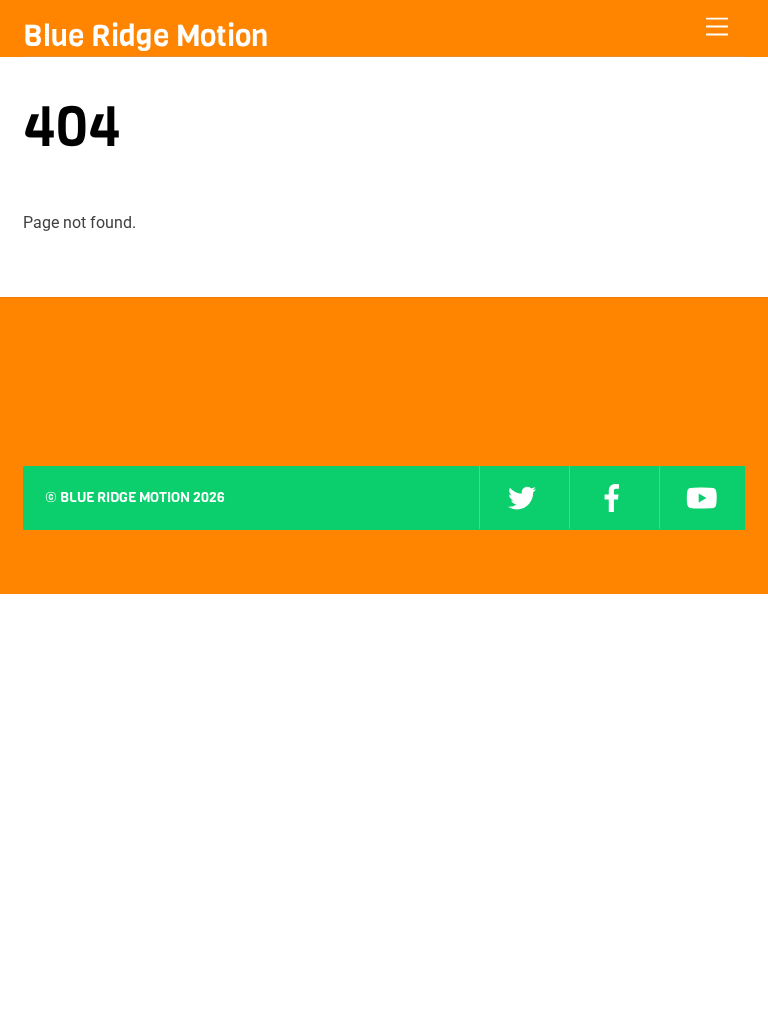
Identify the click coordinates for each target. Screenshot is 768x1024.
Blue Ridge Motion (125, 497)
